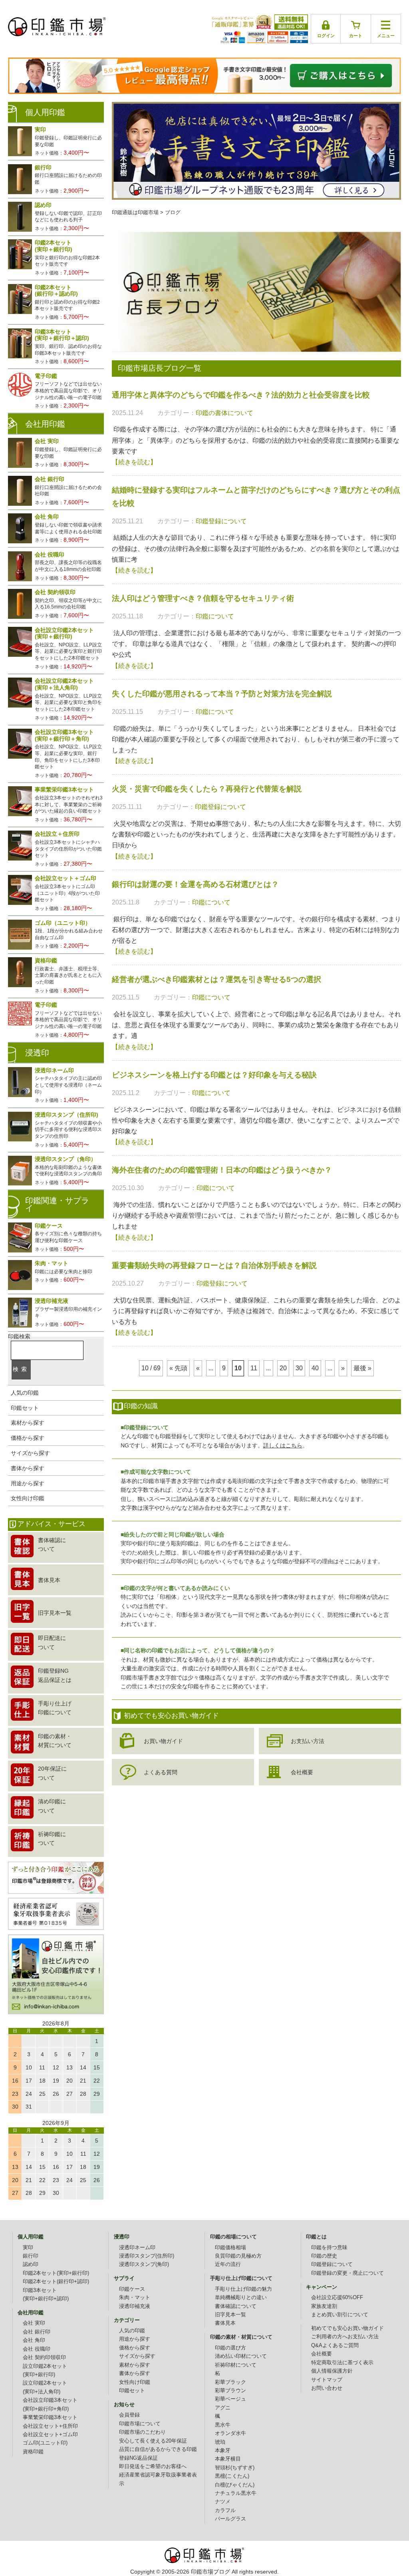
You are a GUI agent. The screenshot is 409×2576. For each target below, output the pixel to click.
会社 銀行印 (37, 2332)
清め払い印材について (241, 2356)
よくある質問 (161, 1772)
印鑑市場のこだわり (142, 2432)
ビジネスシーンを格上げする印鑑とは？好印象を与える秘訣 (214, 1075)
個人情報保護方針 (332, 2371)
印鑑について (215, 616)
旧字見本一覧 (230, 2315)
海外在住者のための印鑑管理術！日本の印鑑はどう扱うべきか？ (222, 1170)
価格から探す (28, 1438)
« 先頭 (178, 1368)
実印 (28, 2248)
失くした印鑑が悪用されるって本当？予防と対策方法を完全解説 (222, 694)
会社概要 (302, 1772)
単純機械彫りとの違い (241, 2298)
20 (283, 1368)
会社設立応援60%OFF (337, 2298)
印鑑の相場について (233, 2237)
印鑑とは (316, 2237)
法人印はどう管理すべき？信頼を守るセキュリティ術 (203, 598)
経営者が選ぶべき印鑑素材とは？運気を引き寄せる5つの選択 (216, 979)
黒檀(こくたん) (232, 2476)
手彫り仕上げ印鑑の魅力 (243, 2289)
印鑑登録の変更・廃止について (347, 2273)
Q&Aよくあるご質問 (335, 2345)
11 (254, 1368)
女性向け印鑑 (28, 1498)
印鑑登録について (221, 521)
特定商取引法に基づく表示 (342, 2363)
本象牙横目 (228, 2459)
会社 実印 (34, 2323)
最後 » (362, 1368)
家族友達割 (324, 2306)
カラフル (225, 2510)
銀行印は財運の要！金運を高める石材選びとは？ (195, 884)
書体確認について (236, 2306)
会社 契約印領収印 (44, 2357)
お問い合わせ (327, 2388)
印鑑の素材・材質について (241, 2337)
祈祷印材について (236, 2365)
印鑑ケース (132, 2289)
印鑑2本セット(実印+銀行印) (56, 2273)
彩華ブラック (230, 2382)
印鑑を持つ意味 (329, 2248)
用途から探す (28, 1483)
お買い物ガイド (163, 1741)
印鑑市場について (140, 2424)
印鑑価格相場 (230, 2248)
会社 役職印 (37, 2349)
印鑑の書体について (224, 413)
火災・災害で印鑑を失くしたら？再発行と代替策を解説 (207, 789)
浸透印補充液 (135, 2306)
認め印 (31, 2264)
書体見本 (225, 2323)
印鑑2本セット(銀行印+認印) (56, 2282)
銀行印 (31, 2256)
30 (299, 1368)
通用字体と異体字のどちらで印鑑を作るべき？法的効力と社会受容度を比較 (241, 395)
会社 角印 (34, 2340)
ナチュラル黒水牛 (236, 2493)
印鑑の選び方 (230, 2348)
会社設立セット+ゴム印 (50, 2435)
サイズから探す (30, 1453)
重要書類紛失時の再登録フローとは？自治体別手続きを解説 (214, 1265)
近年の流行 (228, 2264)
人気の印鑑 (25, 1393)
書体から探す (28, 1468)
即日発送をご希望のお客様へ (153, 2467)
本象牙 (223, 2451)
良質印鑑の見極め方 (238, 2256)
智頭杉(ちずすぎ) (235, 2468)
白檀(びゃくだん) (235, 2485)
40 (315, 1368)
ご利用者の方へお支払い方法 (345, 2337)
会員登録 (129, 2415)
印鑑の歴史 (324, 2256)
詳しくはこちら (283, 1445)
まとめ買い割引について (340, 2315)
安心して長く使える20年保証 (153, 2441)
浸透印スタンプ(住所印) (147, 2256)
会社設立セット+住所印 (50, 2426)
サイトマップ (327, 2380)
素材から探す (28, 1423)
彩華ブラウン (230, 2391)
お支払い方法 (308, 1741)
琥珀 (220, 2442)
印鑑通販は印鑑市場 (135, 213)
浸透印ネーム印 (137, 2248)
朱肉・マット (135, 2298)
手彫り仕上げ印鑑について (241, 2278)
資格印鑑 (33, 2452)
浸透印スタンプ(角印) (144, 2264)
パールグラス (230, 2519)
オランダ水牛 (230, 2433)
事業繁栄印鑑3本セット (50, 2417)
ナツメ (223, 2502)
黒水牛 (223, 2425)
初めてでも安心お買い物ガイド (347, 2328)
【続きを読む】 (134, 462)
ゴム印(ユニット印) (45, 2443)
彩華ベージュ (230, 2399)
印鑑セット (25, 1408)
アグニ (223, 2408)
